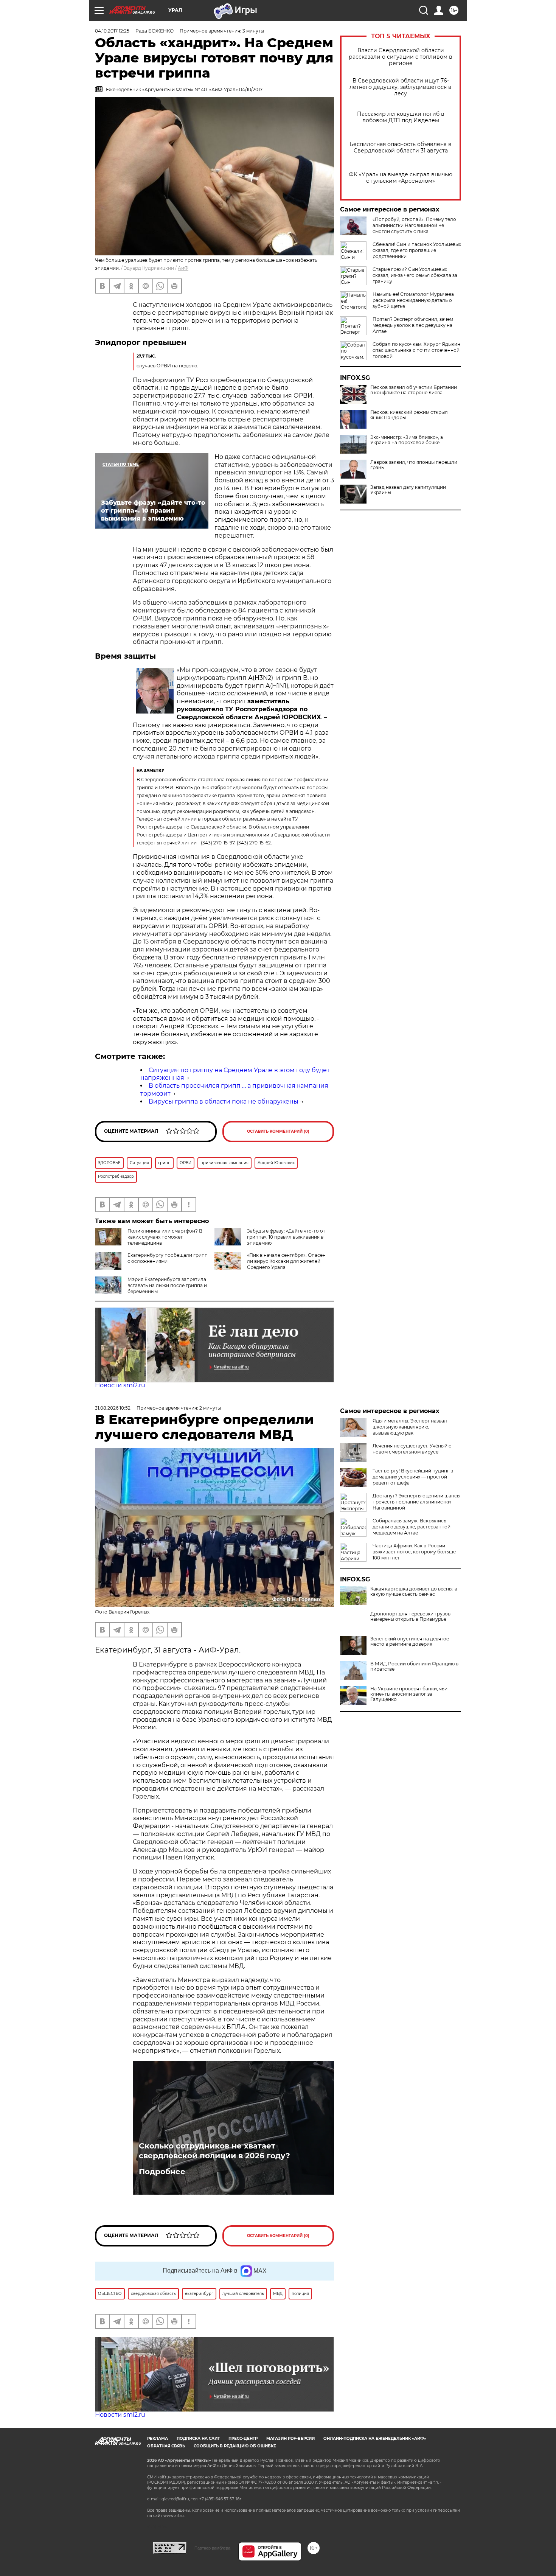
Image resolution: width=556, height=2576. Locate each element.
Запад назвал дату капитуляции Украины (408, 490)
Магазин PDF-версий (290, 2438)
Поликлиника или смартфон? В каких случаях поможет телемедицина (165, 1237)
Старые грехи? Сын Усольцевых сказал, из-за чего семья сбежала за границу (415, 275)
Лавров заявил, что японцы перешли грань (414, 465)
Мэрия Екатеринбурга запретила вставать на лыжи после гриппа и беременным (167, 1285)
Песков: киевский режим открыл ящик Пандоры (409, 415)
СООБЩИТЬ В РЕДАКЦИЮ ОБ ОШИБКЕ (235, 2446)
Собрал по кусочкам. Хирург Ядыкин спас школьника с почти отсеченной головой (416, 350)
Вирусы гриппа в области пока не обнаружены (224, 1101)
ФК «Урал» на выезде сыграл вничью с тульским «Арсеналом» (401, 178)
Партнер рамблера (212, 2548)
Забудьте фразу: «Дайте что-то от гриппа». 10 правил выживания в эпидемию (286, 1237)
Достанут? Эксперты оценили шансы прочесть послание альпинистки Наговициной (416, 1502)
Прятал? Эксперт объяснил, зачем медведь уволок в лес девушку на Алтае (413, 325)
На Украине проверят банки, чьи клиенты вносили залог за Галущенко (409, 1694)
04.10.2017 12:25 (112, 31)
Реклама (158, 2438)
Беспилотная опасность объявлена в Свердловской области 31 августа (401, 148)
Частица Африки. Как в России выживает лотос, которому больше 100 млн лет (414, 1552)
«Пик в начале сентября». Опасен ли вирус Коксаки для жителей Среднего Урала (286, 1261)
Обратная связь (166, 2446)
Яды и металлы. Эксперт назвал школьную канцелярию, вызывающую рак (410, 1427)
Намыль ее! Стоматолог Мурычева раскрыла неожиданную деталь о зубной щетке (413, 300)
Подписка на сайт (198, 2438)
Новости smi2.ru (120, 1385)
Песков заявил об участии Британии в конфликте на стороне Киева (414, 390)
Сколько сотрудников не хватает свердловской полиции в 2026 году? (214, 2151)
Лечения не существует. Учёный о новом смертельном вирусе (412, 1449)
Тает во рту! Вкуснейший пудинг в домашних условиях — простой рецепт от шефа (413, 1477)
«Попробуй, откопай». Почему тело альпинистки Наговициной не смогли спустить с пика (414, 225)
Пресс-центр (243, 2438)
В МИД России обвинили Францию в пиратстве (414, 1667)
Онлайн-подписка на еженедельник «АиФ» (375, 2438)
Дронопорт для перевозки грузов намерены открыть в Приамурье (410, 1617)
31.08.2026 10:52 (113, 1408)
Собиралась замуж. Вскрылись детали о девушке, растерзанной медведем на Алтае (412, 1527)
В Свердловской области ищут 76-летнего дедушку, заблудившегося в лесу (401, 87)
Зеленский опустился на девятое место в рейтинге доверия (410, 1642)
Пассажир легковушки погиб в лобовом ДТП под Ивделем (401, 117)
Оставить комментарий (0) (278, 1131)
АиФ (183, 268)
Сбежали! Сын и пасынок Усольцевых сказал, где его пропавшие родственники (417, 250)
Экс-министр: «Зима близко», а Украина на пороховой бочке (407, 440)
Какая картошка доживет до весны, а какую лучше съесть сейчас (414, 1592)
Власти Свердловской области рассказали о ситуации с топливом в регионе (401, 57)
